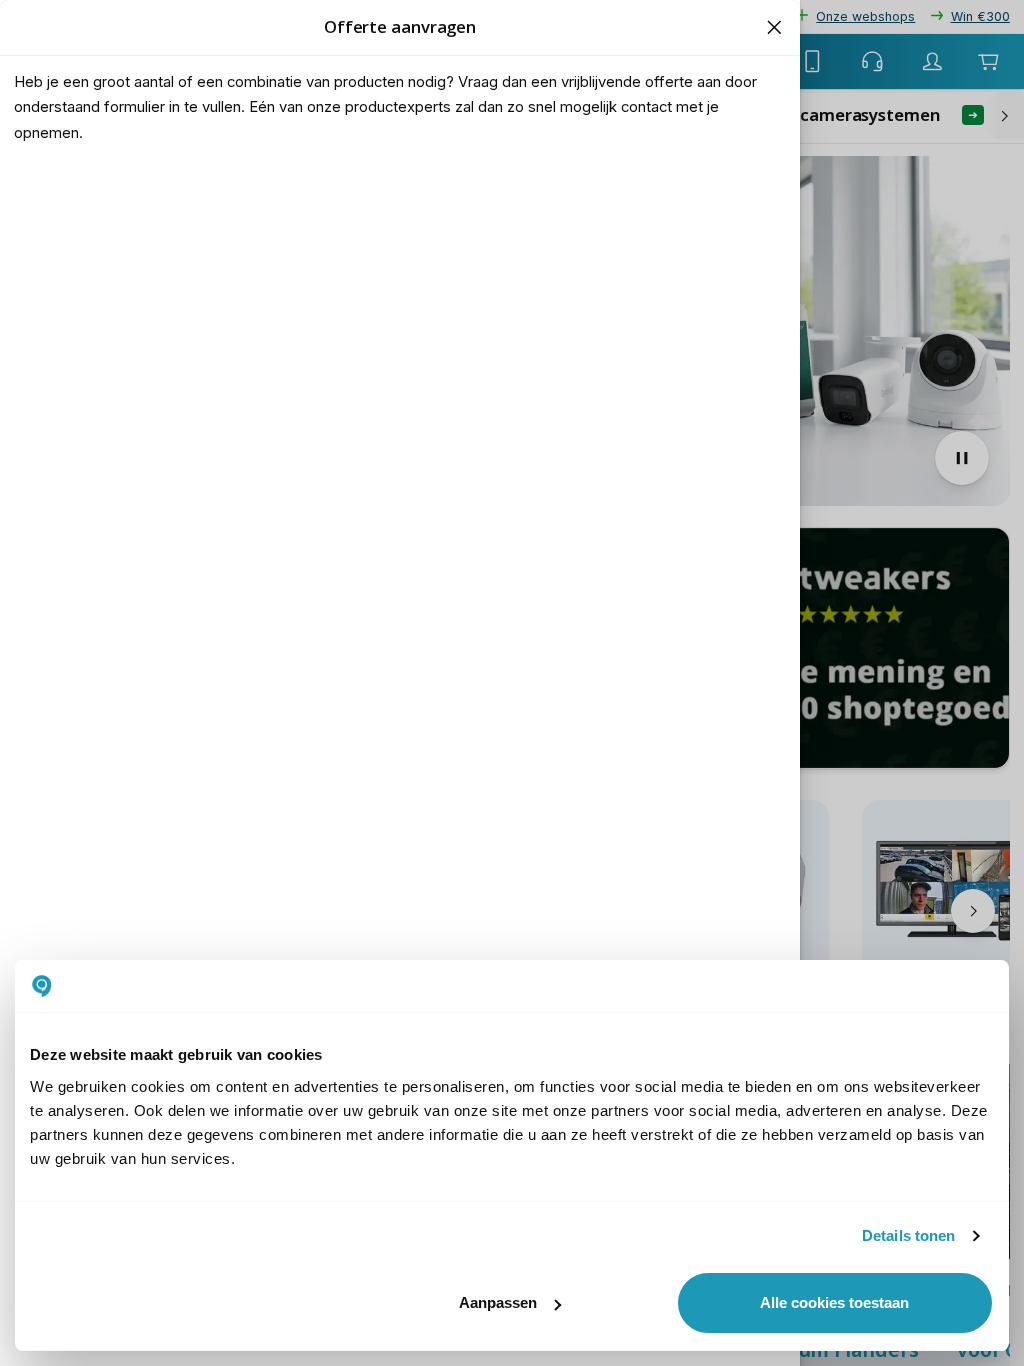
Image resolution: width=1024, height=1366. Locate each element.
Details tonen (908, 1235)
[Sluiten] (774, 27)
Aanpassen (498, 1302)
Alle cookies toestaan (834, 1302)
